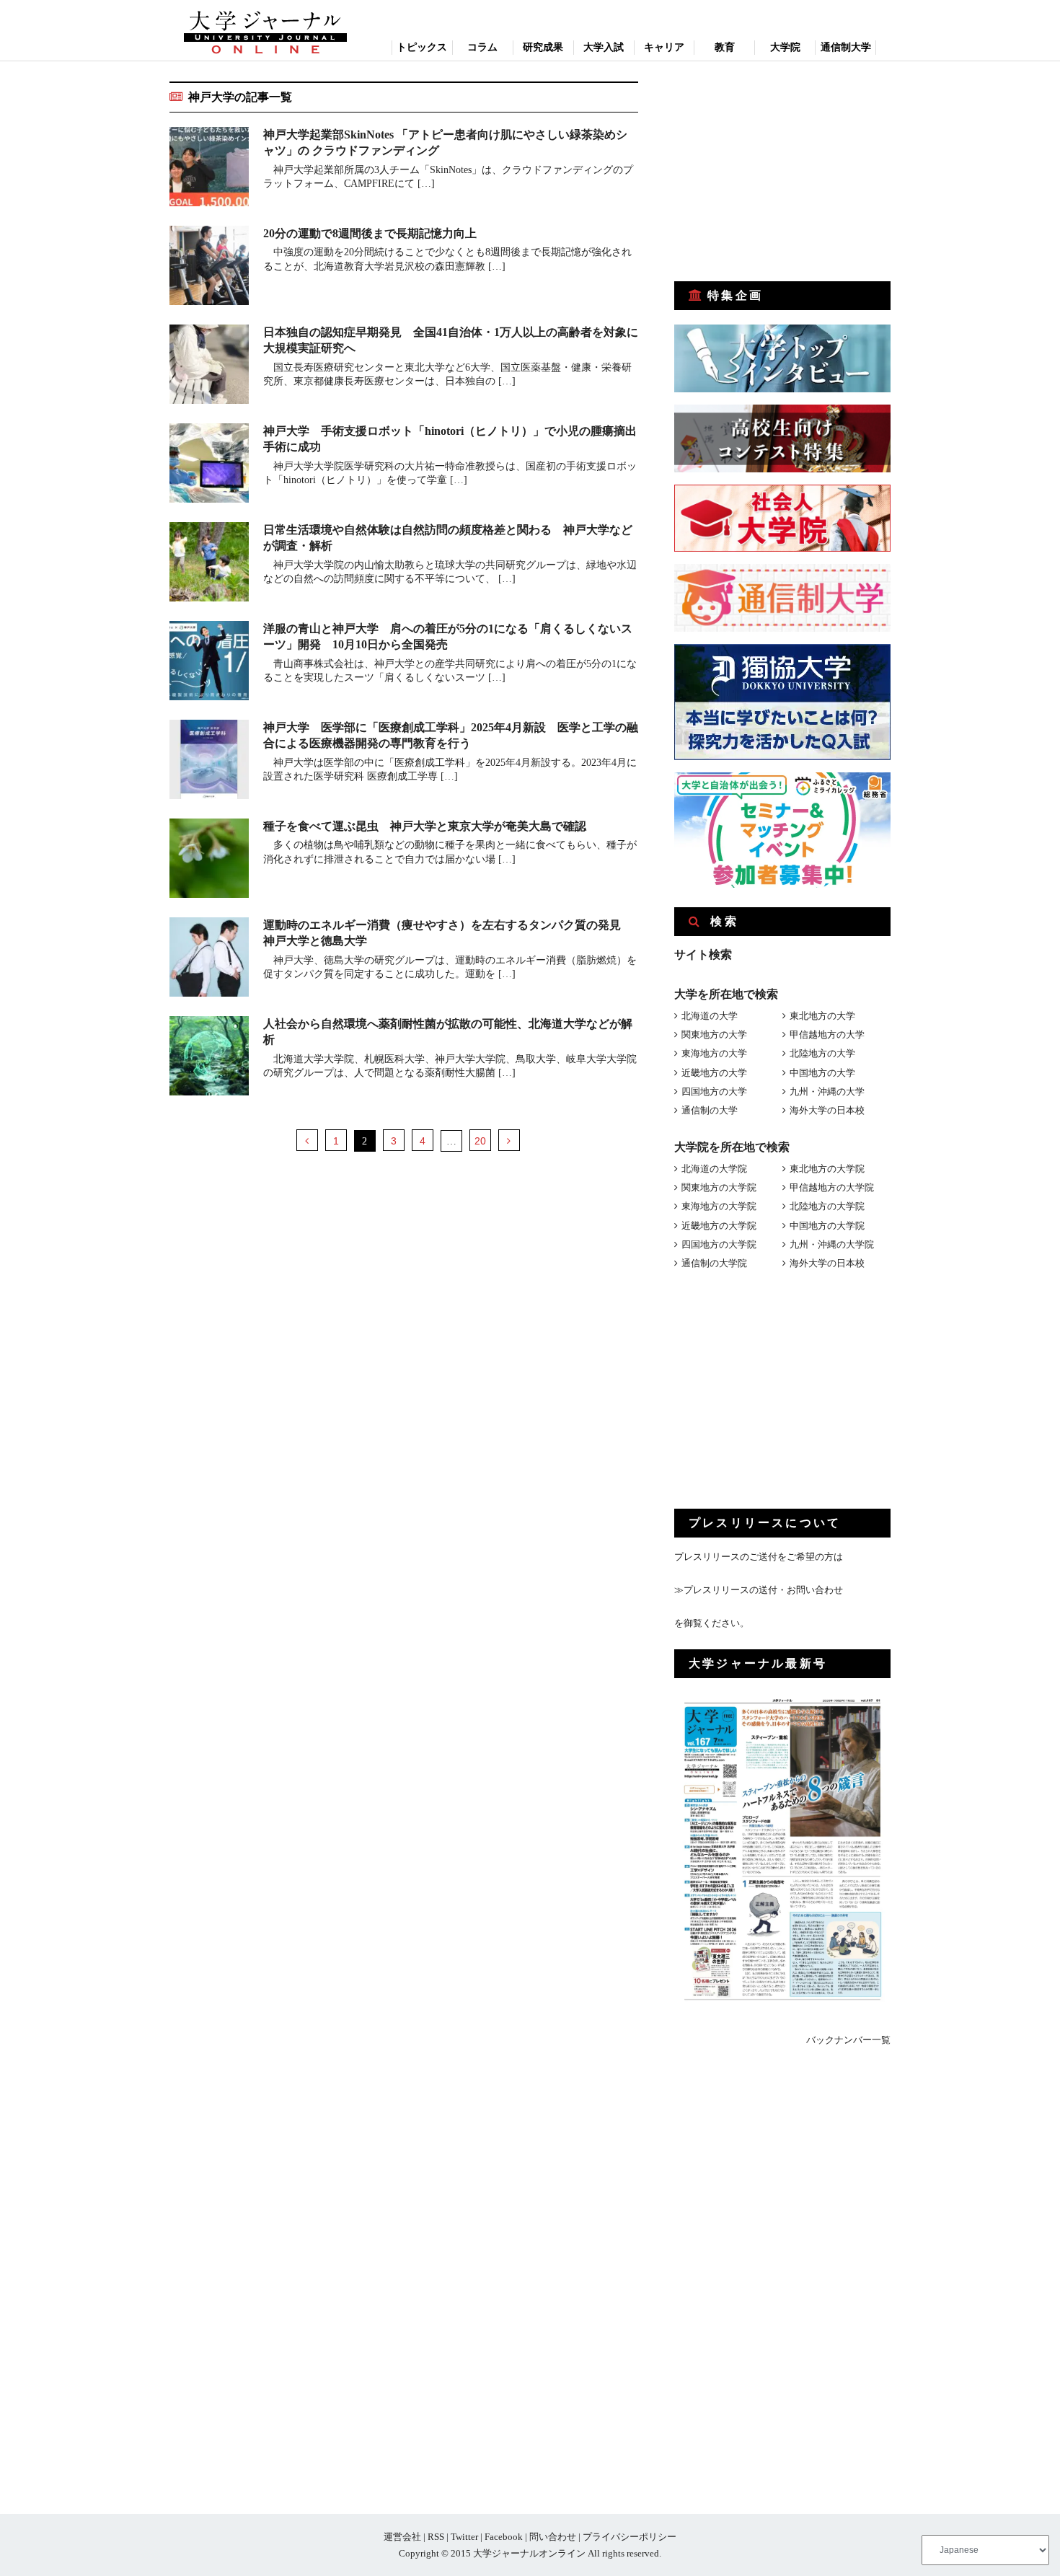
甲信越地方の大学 (827, 1035)
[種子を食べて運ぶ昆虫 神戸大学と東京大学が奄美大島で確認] (209, 861)
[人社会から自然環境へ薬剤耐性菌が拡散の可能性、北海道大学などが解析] (209, 1058)
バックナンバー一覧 (848, 2040)
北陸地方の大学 (822, 1053)
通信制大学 (846, 47)
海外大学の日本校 (827, 1110)
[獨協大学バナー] (782, 757)
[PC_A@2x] (782, 885)
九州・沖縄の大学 (827, 1091)
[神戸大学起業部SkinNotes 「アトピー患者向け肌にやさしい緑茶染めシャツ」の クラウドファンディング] (209, 169)
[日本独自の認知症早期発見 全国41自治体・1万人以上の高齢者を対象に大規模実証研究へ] (209, 367)
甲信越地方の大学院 (832, 1187)
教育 (725, 47)
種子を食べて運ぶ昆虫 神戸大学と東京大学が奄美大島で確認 (425, 826)
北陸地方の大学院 (827, 1206)
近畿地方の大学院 (719, 1226)
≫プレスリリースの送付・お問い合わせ (759, 1590)
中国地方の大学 (822, 1073)
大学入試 (604, 47)
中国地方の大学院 (827, 1226)
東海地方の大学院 (719, 1206)
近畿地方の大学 (714, 1073)
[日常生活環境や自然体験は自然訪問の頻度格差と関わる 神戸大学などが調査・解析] (209, 564)
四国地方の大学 (714, 1091)
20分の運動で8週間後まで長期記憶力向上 (370, 233)
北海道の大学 (710, 1016)
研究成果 (543, 47)
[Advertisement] (782, 172)
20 (480, 1141)
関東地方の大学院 (719, 1187)
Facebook (504, 2537)
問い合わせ (553, 2537)
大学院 (785, 47)
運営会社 (402, 2537)
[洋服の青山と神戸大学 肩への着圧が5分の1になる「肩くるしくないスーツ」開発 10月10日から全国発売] (209, 663)
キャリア (664, 47)
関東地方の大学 (714, 1035)
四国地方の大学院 (719, 1244)
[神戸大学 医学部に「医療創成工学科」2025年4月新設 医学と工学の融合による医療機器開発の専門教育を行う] (209, 762)
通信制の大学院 (714, 1263)
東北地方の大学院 (827, 1169)
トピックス (422, 47)
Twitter (464, 2537)
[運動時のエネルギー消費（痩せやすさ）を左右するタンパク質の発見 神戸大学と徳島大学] (209, 960)
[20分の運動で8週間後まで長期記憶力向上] (209, 268)
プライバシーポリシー (630, 2537)
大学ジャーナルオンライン (529, 2553)
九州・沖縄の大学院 (832, 1244)
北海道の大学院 (714, 1169)
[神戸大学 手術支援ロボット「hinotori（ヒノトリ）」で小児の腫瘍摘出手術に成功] (209, 466)
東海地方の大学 (714, 1053)
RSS (436, 2537)
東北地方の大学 (822, 1016)
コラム (482, 47)
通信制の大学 (710, 1110)
